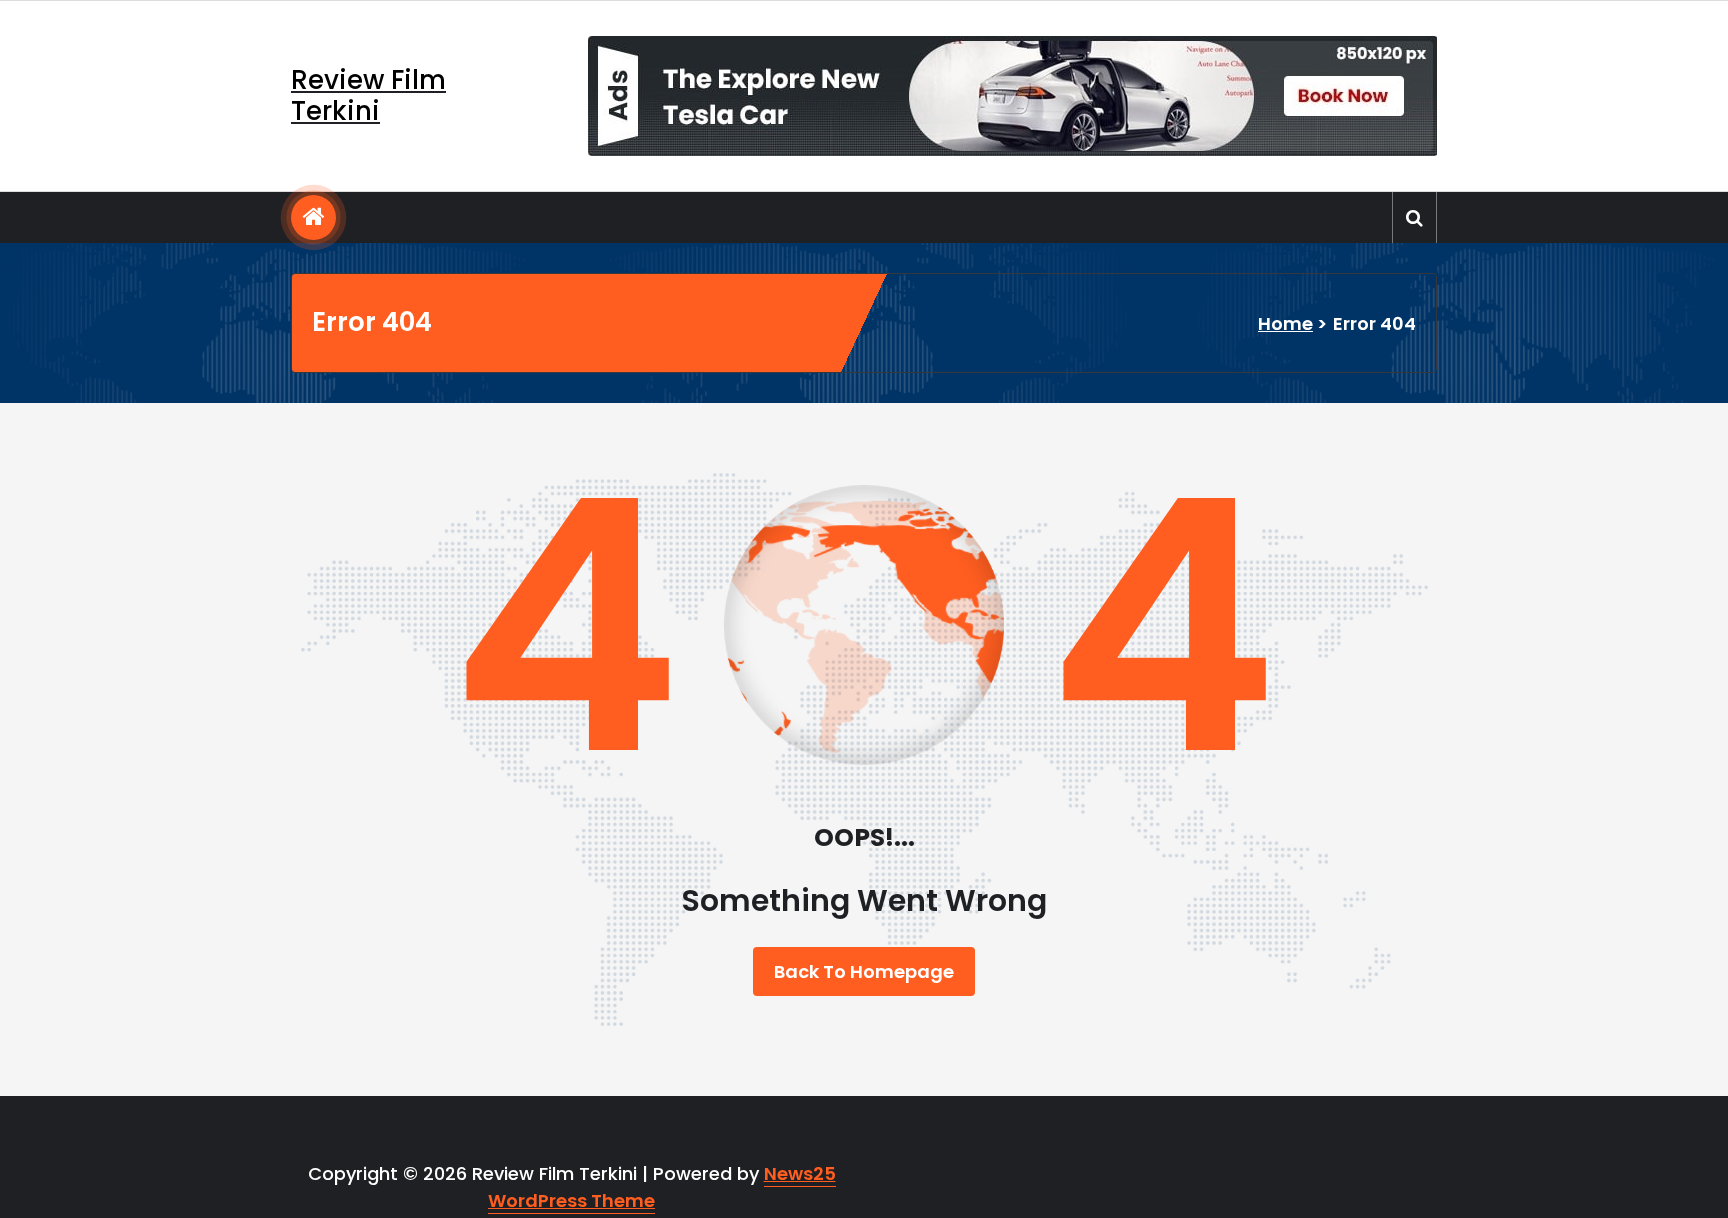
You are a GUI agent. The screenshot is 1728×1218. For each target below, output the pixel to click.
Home (1285, 323)
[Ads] (1012, 96)
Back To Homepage (864, 971)
